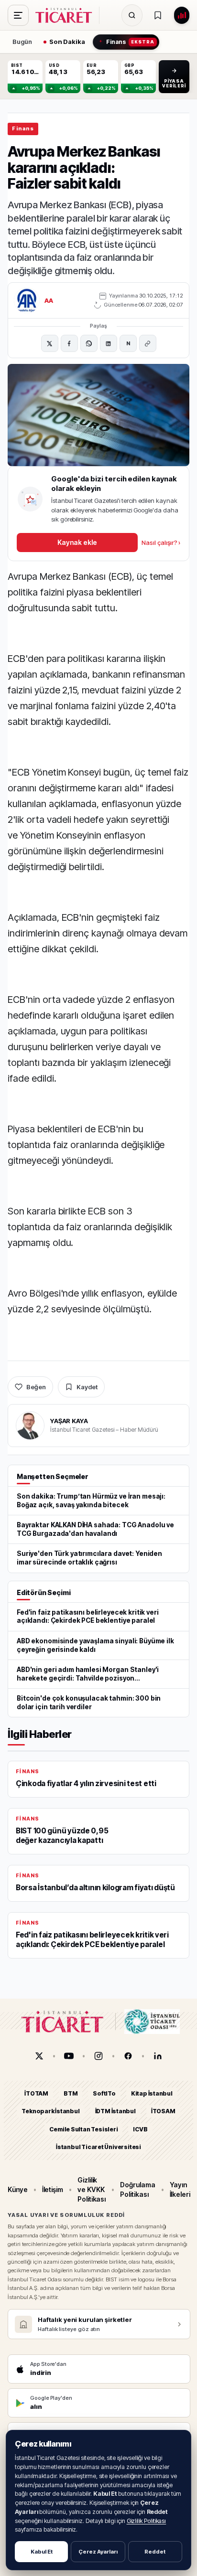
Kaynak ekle (77, 542)
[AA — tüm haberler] (27, 300)
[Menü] (18, 15)
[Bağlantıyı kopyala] (148, 343)
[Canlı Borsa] (182, 15)
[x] (39, 2056)
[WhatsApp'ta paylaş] (89, 343)
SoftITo (104, 2093)
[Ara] (132, 15)
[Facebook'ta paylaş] (69, 343)
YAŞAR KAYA (69, 1421)
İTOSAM (163, 2111)
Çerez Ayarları (98, 2552)
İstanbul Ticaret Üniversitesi (98, 2147)
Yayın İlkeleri (180, 2189)
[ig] (98, 2056)
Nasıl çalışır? (161, 543)
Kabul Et (42, 2552)
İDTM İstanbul (115, 2111)
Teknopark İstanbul (50, 2111)
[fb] (128, 2056)
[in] (158, 2056)
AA (49, 300)
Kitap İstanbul (152, 2093)
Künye (18, 2189)
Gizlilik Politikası (147, 2521)
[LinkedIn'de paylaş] (109, 343)
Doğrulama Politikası (137, 2189)
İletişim (53, 2189)
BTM (71, 2093)
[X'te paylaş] (50, 343)
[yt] (69, 2056)
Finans (23, 128)
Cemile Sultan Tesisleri (83, 2129)
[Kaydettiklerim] (158, 15)
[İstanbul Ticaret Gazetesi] (66, 15)
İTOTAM (36, 2093)
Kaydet (87, 1387)
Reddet (155, 2552)
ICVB (140, 2129)
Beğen (36, 1387)
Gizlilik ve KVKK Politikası (92, 2190)
